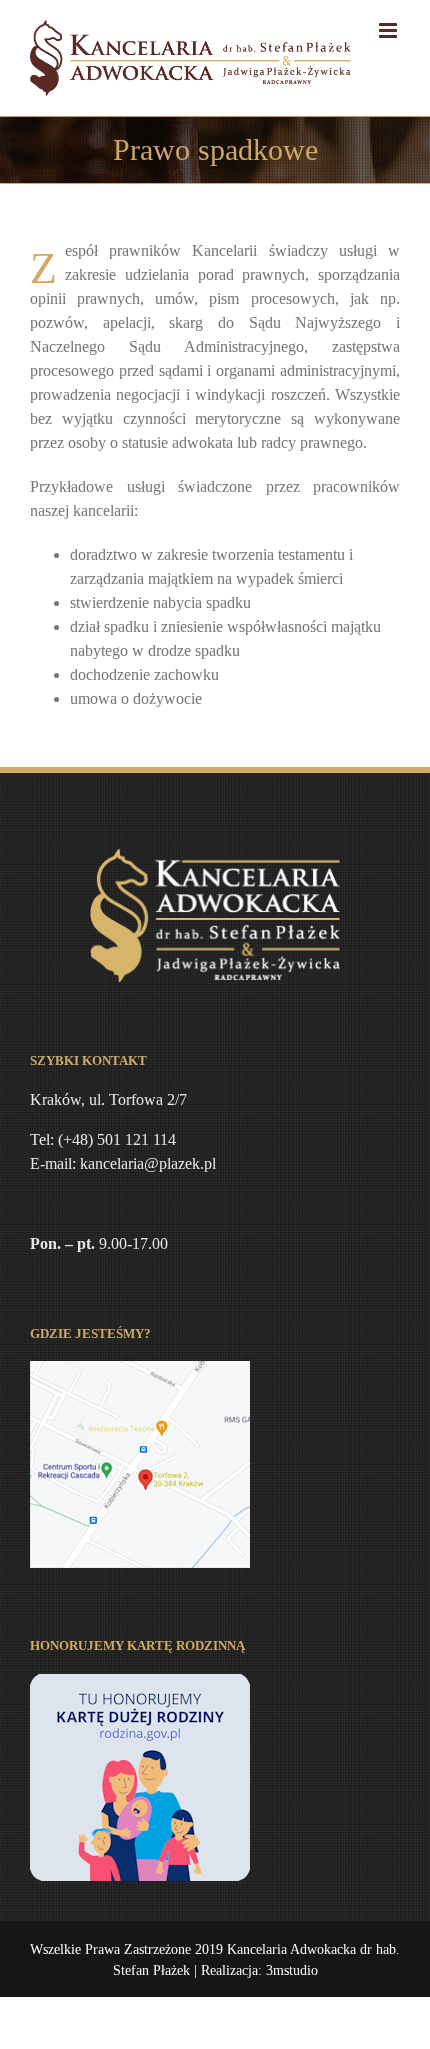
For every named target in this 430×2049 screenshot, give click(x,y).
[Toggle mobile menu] (389, 30)
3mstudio (292, 1970)
